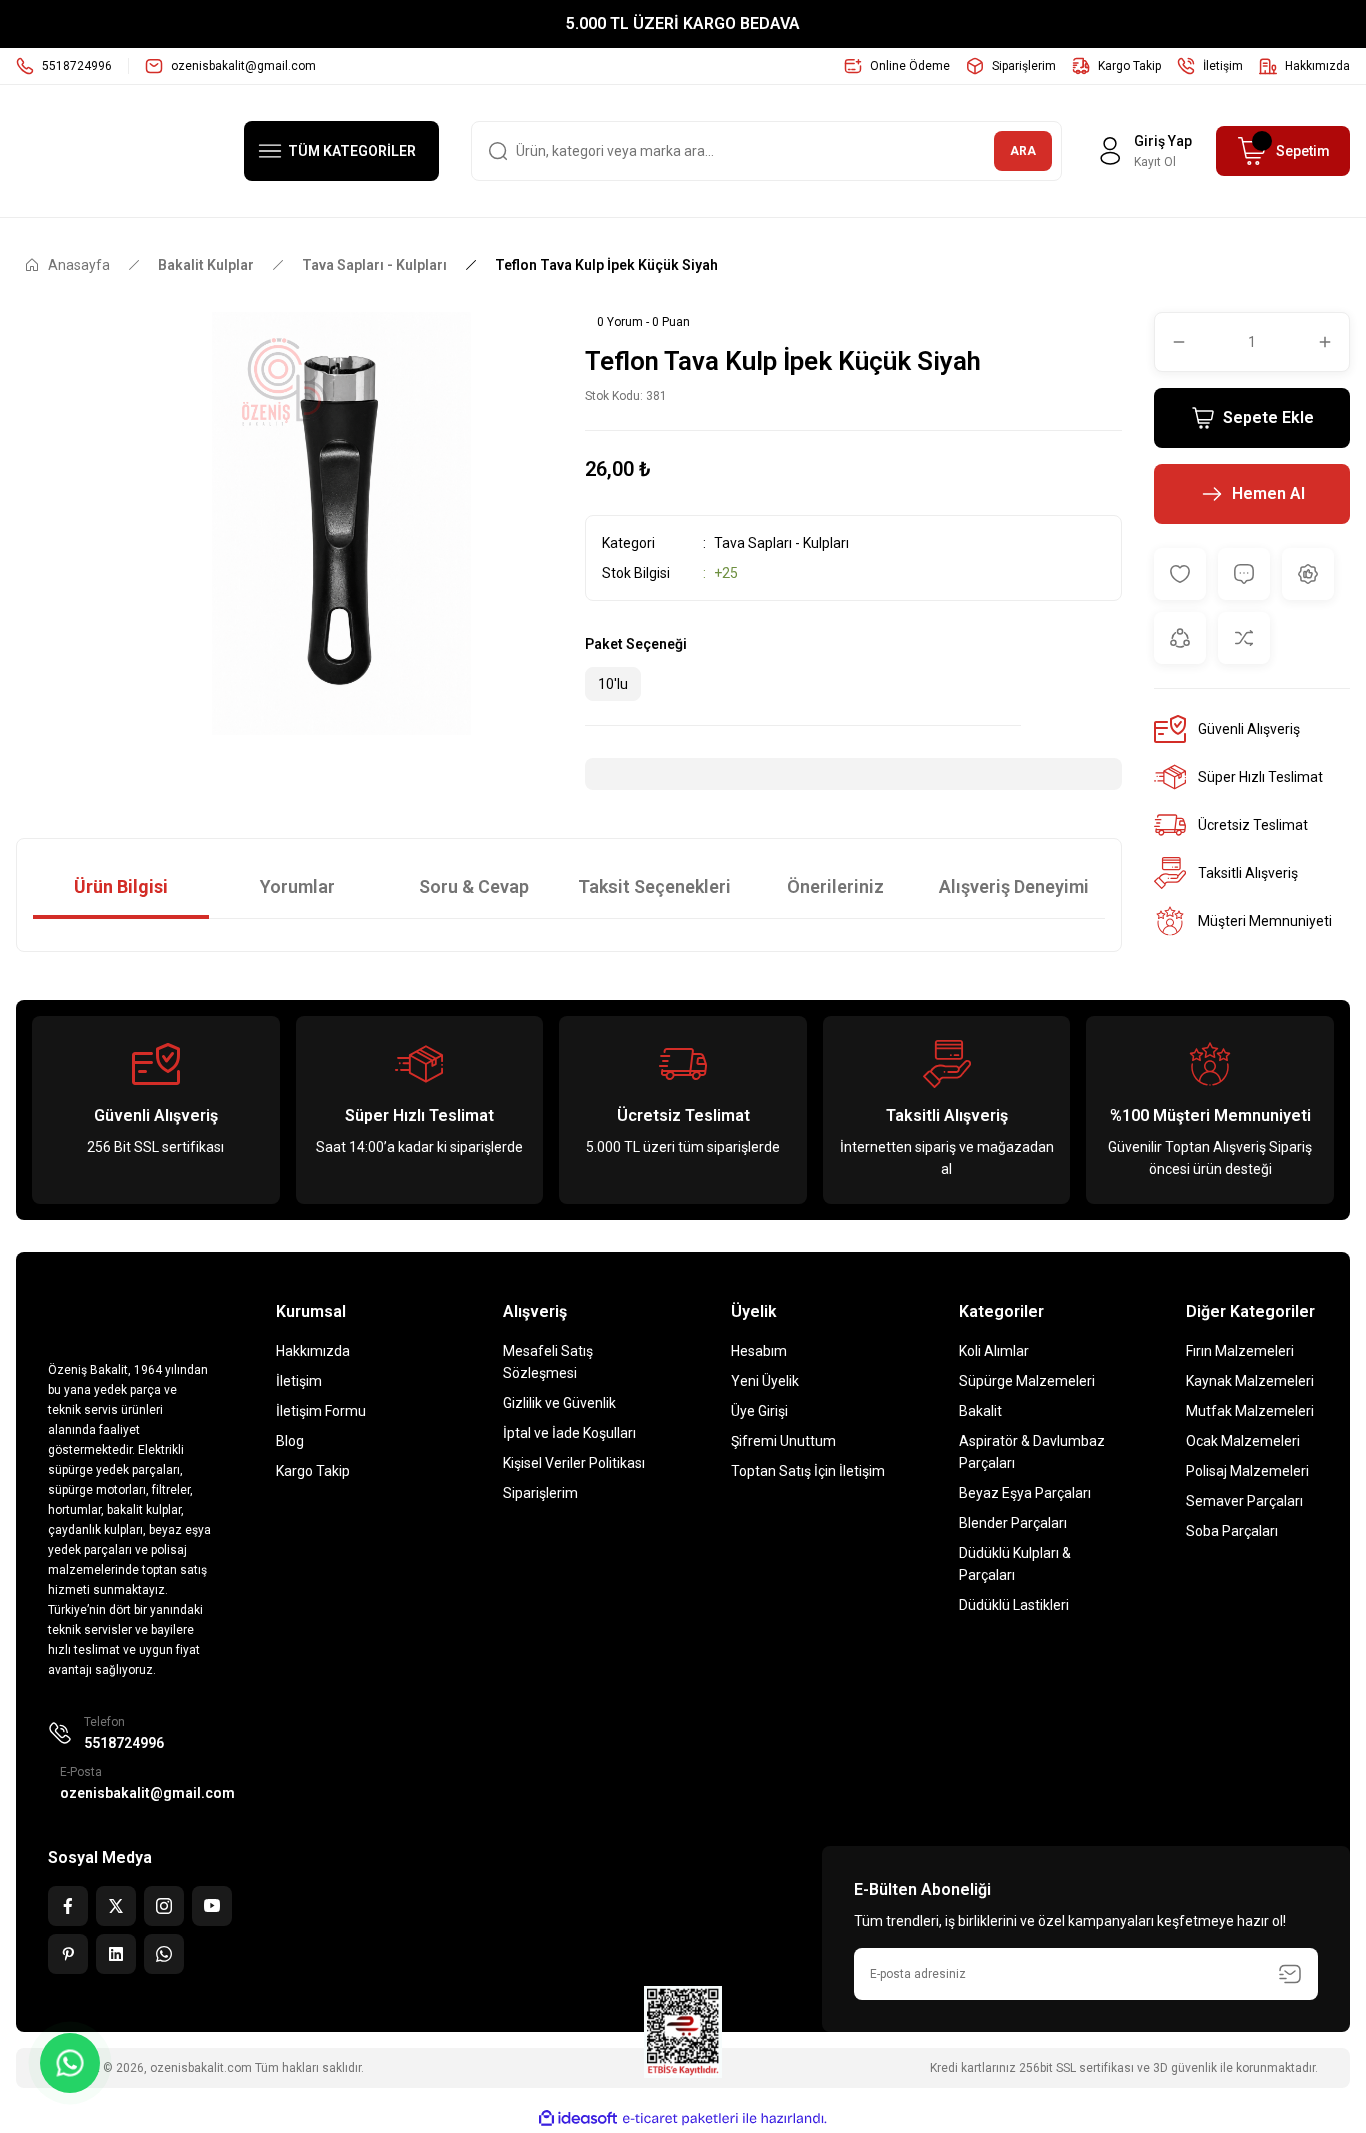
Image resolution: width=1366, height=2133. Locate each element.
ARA (1023, 151)
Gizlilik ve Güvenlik (559, 1403)
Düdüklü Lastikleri (1014, 1605)
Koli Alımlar (994, 1351)
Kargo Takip (313, 1471)
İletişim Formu (321, 1411)
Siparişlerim (540, 1493)
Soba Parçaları (1232, 1531)
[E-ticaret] (680, 2119)
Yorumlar (297, 886)
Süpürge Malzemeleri (1027, 1381)
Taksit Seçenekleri (654, 886)
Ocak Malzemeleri (1243, 1441)
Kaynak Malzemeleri (1250, 1381)
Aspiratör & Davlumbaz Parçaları (1032, 1452)
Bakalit (980, 1411)
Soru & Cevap (474, 886)
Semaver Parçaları (1244, 1501)
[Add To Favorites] (1180, 574)
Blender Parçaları (1013, 1523)
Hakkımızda (313, 1351)
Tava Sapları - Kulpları (781, 543)
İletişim (299, 1381)
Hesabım (759, 1351)
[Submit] (1290, 1974)
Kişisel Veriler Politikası (574, 1463)
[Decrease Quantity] (1171, 342)
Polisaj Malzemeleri (1247, 1471)
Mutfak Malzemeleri (1250, 1411)
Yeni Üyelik (765, 1381)
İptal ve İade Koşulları (569, 1433)
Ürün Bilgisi (121, 886)
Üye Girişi (759, 1411)
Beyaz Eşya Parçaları (1025, 1493)
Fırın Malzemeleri (1240, 1351)
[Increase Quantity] (1333, 342)
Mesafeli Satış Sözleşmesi (548, 1362)
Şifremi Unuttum (783, 1441)
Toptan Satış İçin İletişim (808, 1471)
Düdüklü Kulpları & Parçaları (1015, 1564)
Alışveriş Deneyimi (1014, 886)
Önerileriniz (835, 886)
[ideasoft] (578, 2118)
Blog (290, 1441)
